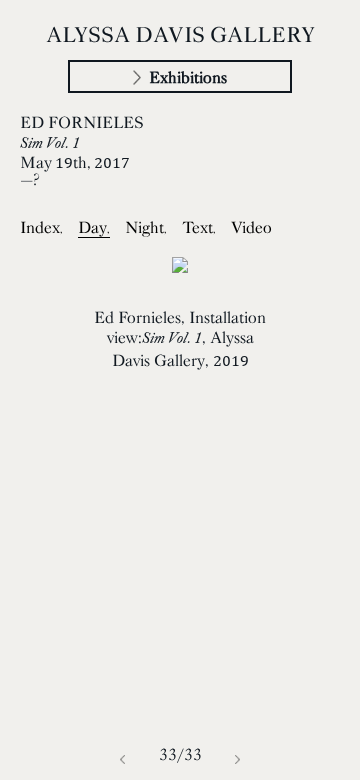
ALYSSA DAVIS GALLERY (180, 34)
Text (199, 227)
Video (251, 227)
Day (94, 227)
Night (146, 227)
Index (41, 227)
